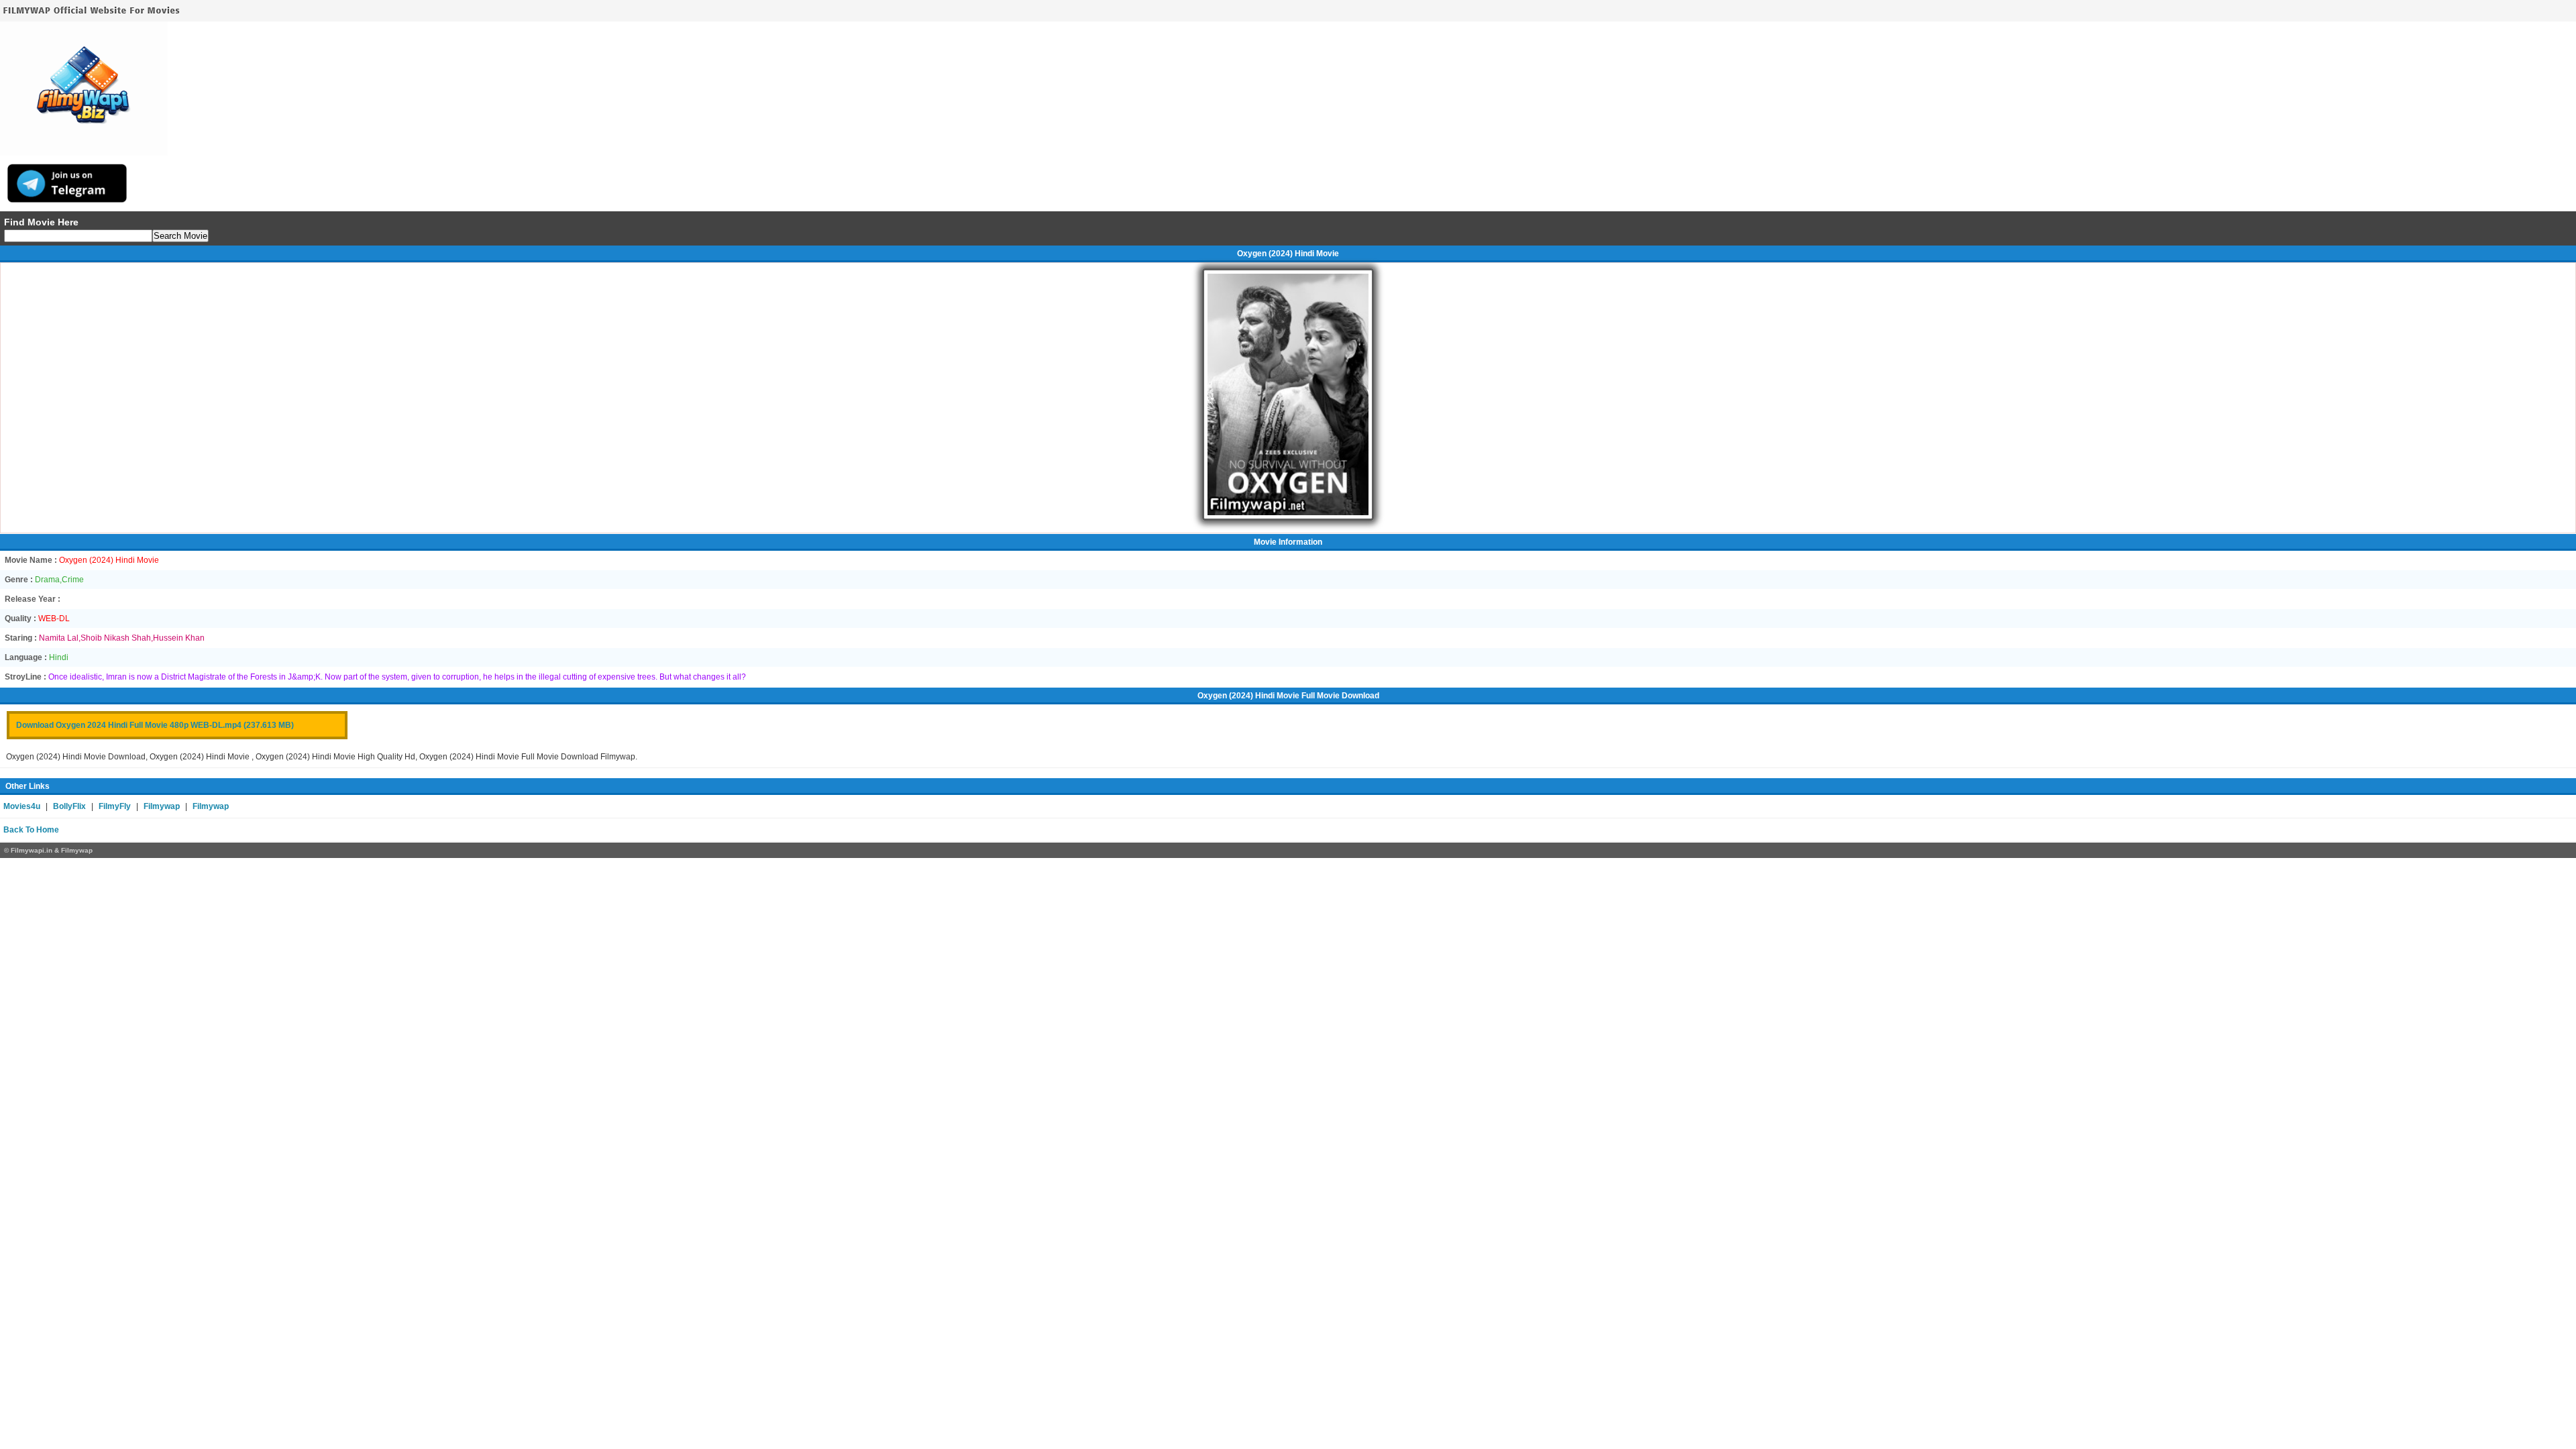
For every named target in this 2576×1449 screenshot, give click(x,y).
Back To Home (31, 830)
